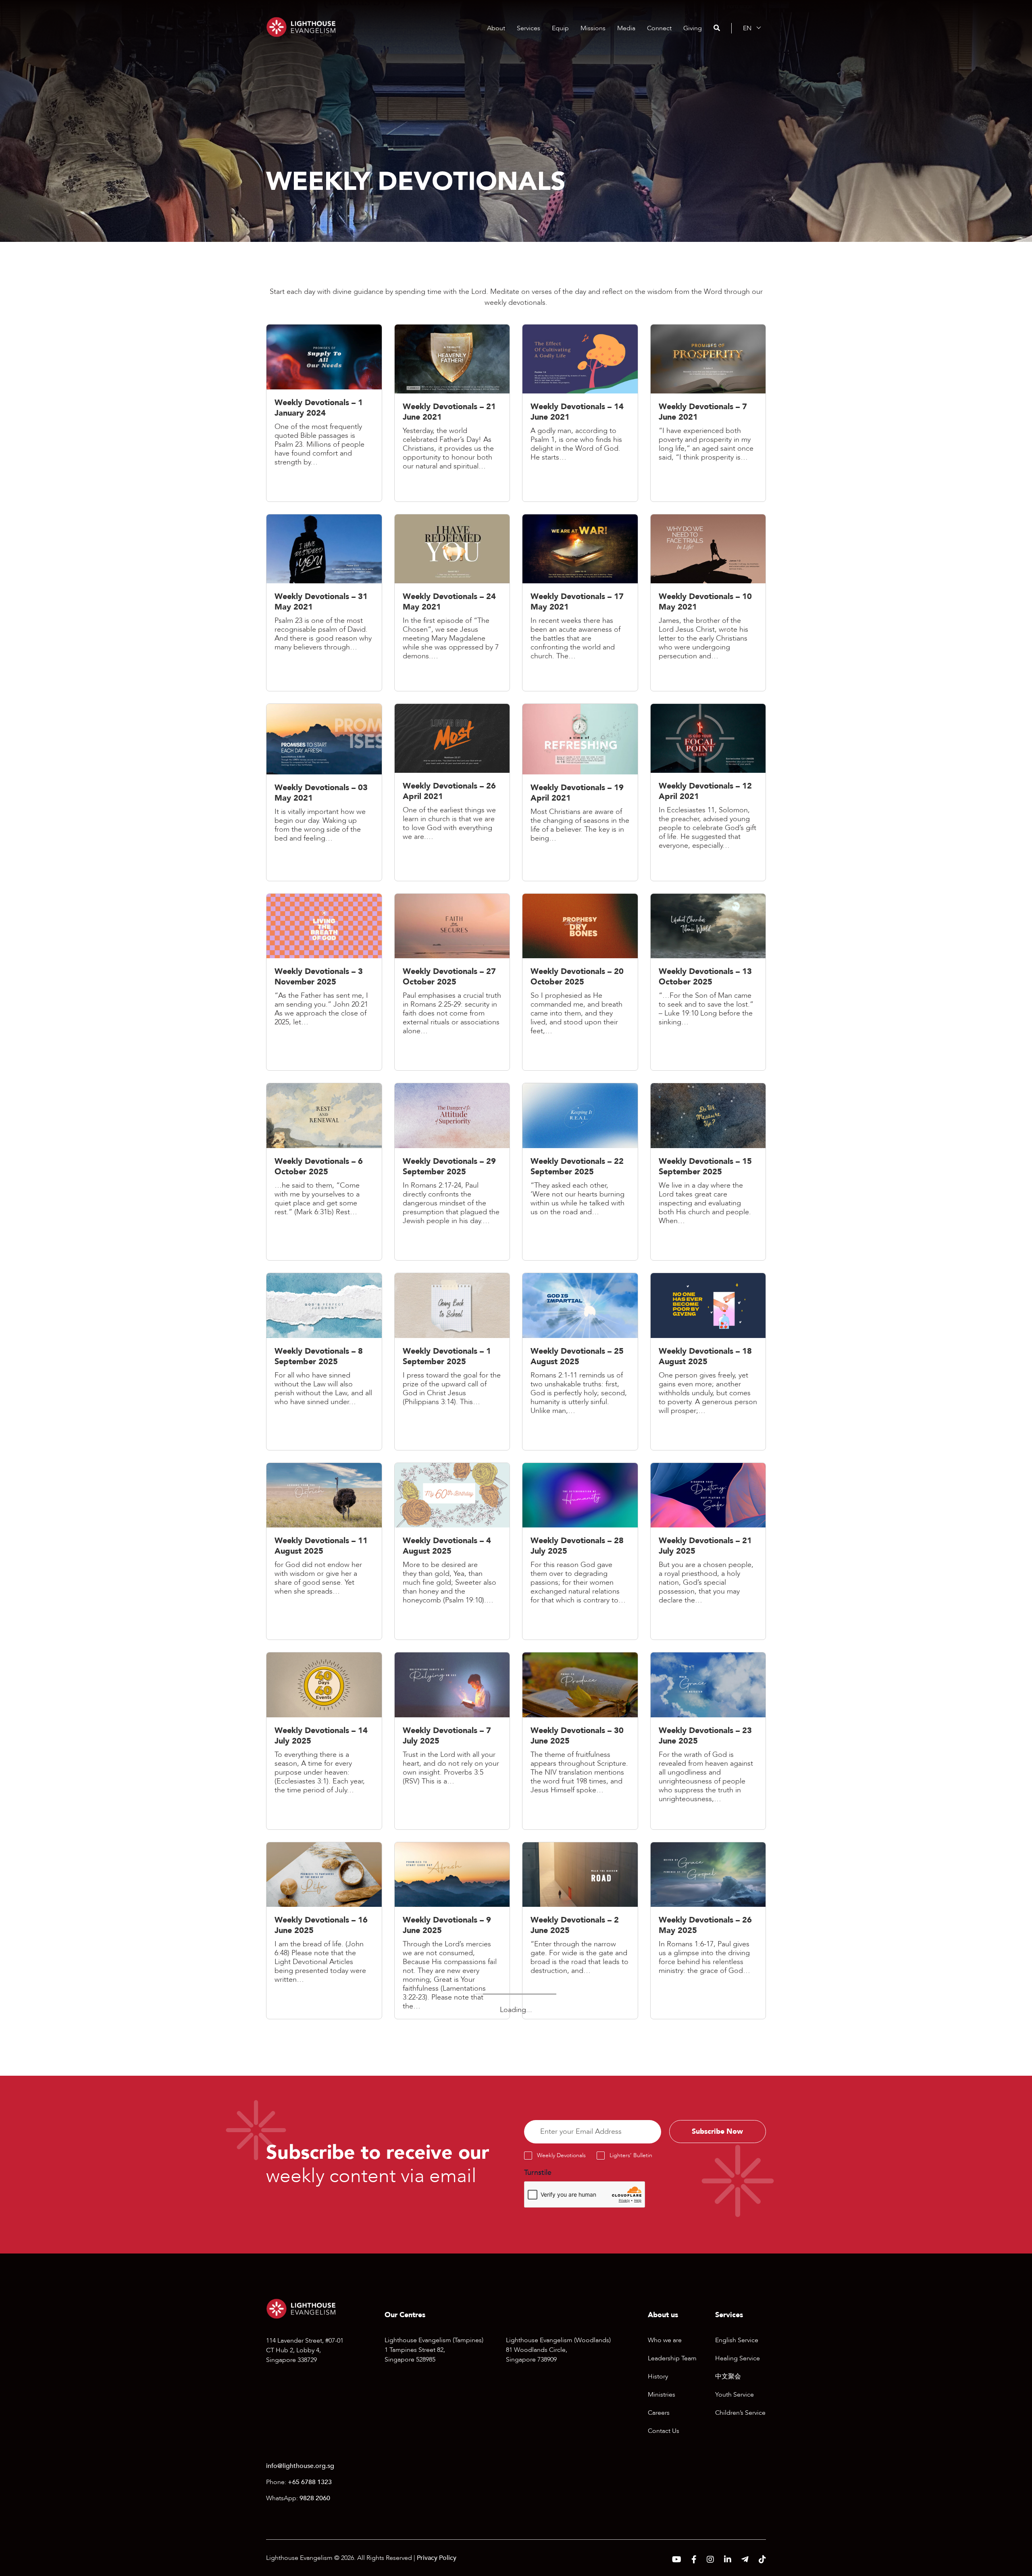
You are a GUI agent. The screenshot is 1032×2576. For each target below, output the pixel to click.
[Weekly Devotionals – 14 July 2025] (324, 1743)
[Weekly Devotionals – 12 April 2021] (708, 794)
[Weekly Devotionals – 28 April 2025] (324, 2277)
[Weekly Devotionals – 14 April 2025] (580, 2281)
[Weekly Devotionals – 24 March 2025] (452, 2440)
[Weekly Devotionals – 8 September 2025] (324, 1364)
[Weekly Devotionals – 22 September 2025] (580, 1174)
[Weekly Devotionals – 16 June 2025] (324, 1933)
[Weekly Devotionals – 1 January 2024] (324, 415)
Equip (560, 28)
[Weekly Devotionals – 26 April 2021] (452, 794)
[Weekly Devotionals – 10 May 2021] (708, 605)
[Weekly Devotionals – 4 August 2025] (452, 1553)
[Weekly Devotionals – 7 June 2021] (708, 415)
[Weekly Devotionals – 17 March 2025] (580, 2444)
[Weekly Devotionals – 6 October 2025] (324, 1174)
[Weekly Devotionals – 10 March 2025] (708, 2440)
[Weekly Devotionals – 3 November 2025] (324, 984)
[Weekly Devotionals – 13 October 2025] (708, 984)
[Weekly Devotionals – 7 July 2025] (452, 1743)
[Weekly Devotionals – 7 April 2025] (708, 2277)
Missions (593, 28)
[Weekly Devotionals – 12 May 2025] (452, 2105)
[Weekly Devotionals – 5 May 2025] (580, 2105)
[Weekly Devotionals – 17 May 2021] (580, 605)
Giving (693, 28)
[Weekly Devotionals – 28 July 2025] (580, 1553)
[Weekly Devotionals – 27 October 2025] (452, 984)
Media (626, 28)
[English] (747, 28)
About (496, 28)
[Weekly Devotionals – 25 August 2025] (580, 1364)
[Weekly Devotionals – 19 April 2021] (580, 794)
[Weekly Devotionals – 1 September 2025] (452, 1364)
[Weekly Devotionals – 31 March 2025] (324, 2444)
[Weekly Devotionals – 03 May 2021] (324, 794)
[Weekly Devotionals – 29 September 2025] (452, 1174)
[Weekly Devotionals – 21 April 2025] (452, 2277)
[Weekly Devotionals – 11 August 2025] (324, 1553)
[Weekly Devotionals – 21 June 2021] (452, 415)
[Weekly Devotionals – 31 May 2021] (324, 605)
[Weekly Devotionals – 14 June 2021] (580, 415)
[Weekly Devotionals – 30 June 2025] (580, 1743)
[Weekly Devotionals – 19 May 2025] (324, 2113)
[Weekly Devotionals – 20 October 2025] (580, 984)
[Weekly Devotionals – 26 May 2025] (708, 1933)
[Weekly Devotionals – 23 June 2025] (708, 1743)
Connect (659, 28)
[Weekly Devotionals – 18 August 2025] (708, 1364)
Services (528, 28)
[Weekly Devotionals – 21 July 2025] (708, 1553)
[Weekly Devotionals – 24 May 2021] (452, 605)
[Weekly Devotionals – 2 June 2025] (580, 1933)
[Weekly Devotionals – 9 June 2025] (452, 1933)
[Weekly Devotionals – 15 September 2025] (708, 1174)
